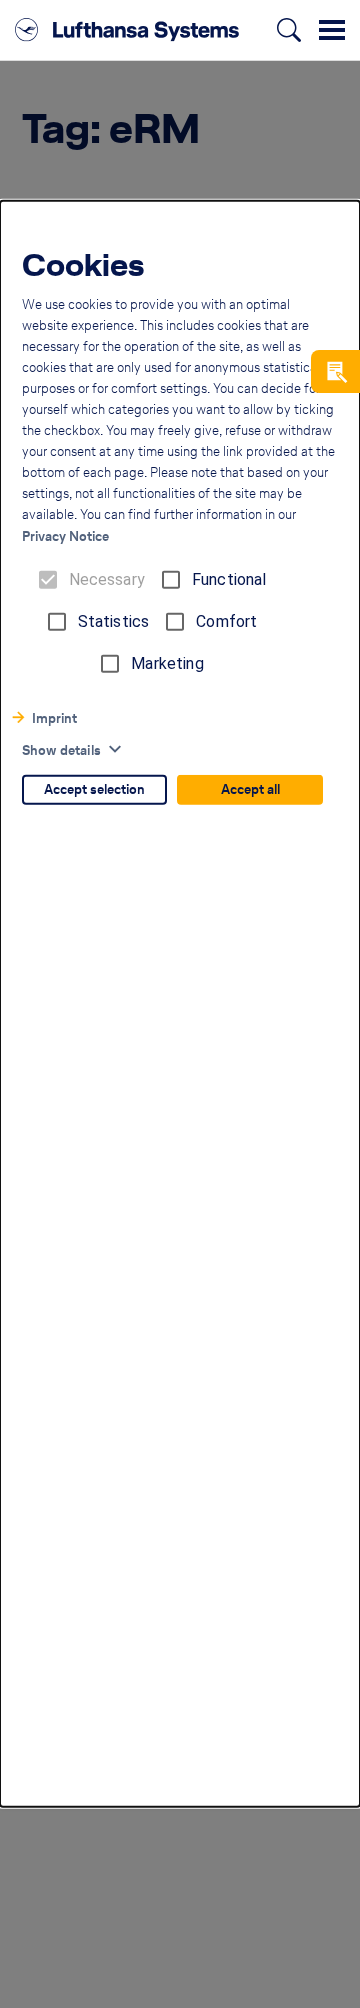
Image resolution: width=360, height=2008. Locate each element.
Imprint (54, 718)
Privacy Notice (65, 536)
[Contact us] (335, 371)
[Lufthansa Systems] (127, 30)
